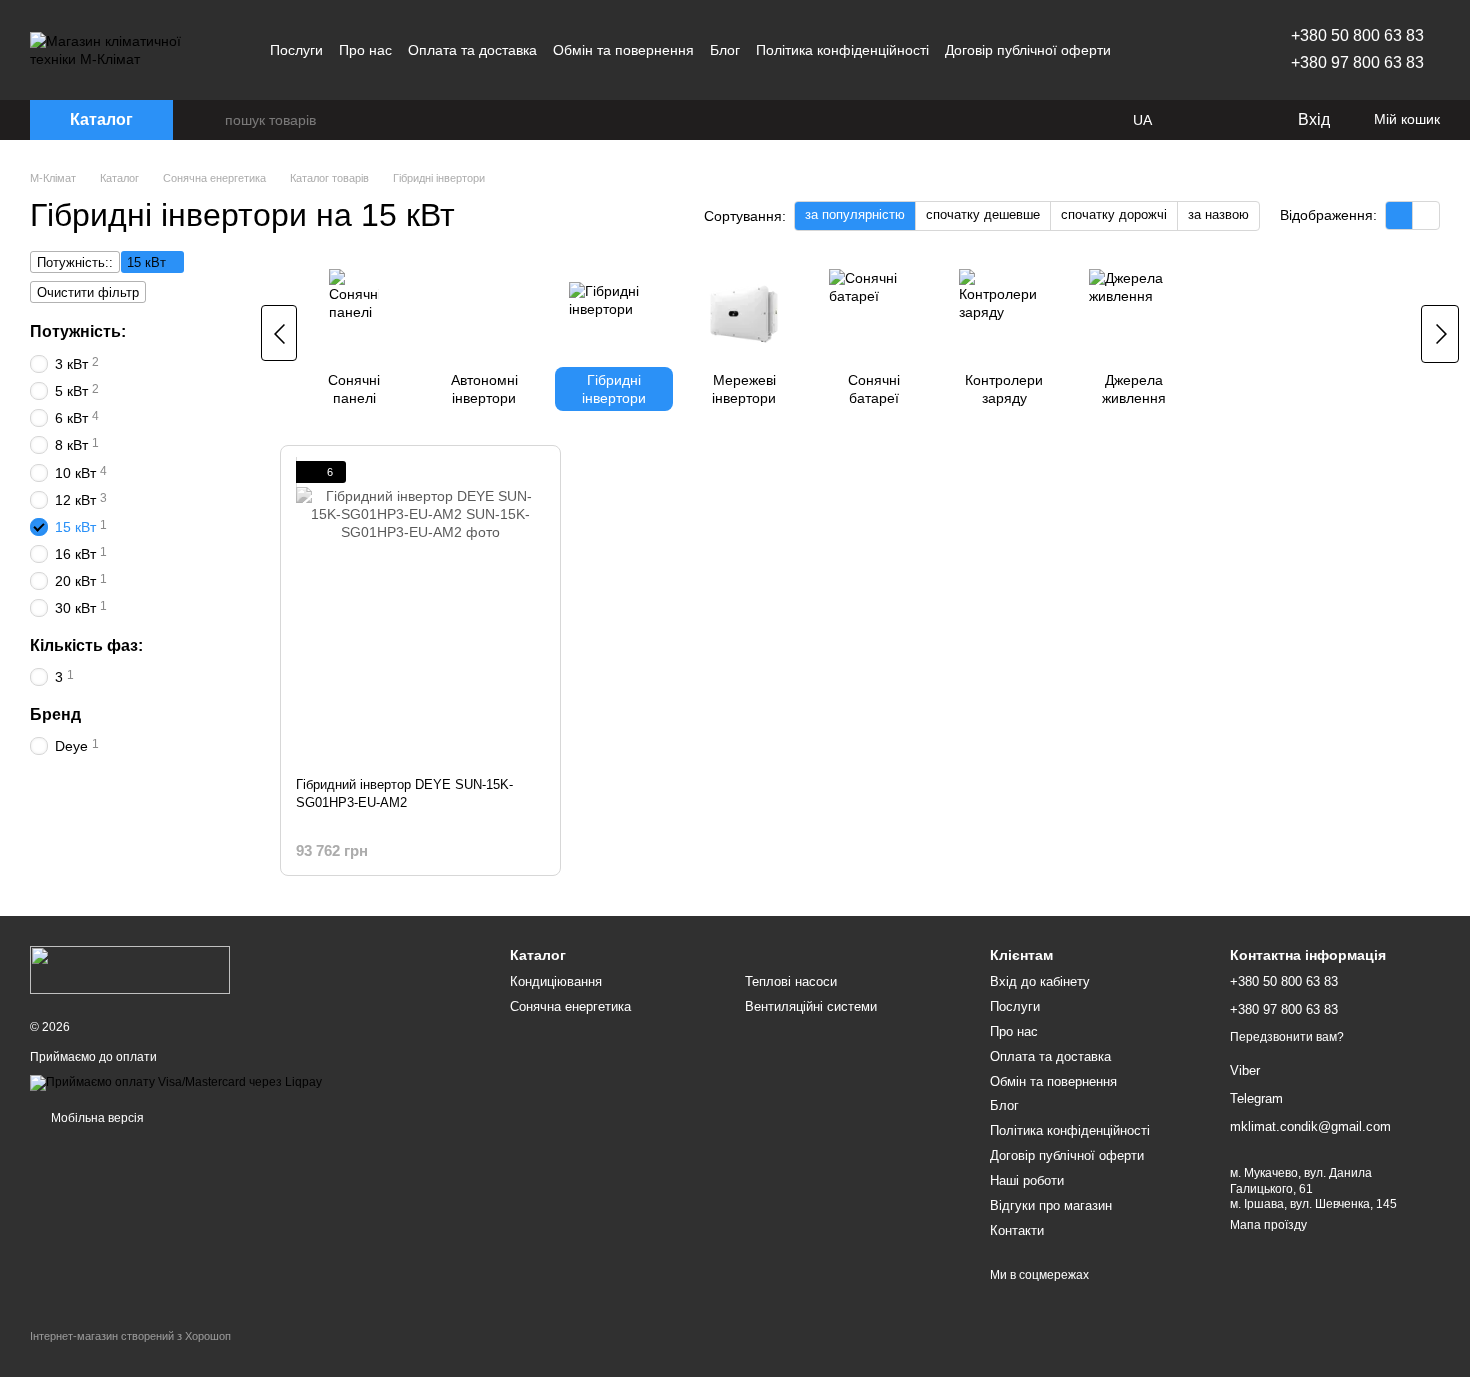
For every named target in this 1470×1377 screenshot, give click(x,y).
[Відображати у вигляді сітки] (1399, 215)
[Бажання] (1240, 120)
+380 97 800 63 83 (1357, 62)
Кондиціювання (556, 981)
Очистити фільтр (88, 292)
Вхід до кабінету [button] (1040, 981)
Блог (725, 50)
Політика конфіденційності (842, 50)
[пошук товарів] (209, 120)
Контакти (1017, 1230)
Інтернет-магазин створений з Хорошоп (130, 1336)
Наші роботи (1027, 1180)
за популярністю (855, 214)
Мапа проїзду (1268, 1225)
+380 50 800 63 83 (1357, 35)
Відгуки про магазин (1051, 1205)
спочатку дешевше (983, 214)
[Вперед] (1440, 334)
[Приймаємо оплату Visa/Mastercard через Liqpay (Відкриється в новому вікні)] (176, 1083)
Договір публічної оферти (1028, 50)
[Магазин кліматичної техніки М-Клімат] (130, 969)
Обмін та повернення (623, 50)
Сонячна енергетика (570, 1006)
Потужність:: (75, 262)
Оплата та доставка (472, 50)
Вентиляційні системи (811, 1006)
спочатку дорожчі (1114, 214)
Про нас (365, 50)
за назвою (1218, 214)
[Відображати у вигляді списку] (1426, 215)
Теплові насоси (791, 981)
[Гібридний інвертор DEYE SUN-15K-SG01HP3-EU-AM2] (420, 611)
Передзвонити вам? (1287, 1037)
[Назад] (279, 333)
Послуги (296, 50)
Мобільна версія (96, 1118)
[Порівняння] (1200, 120)
